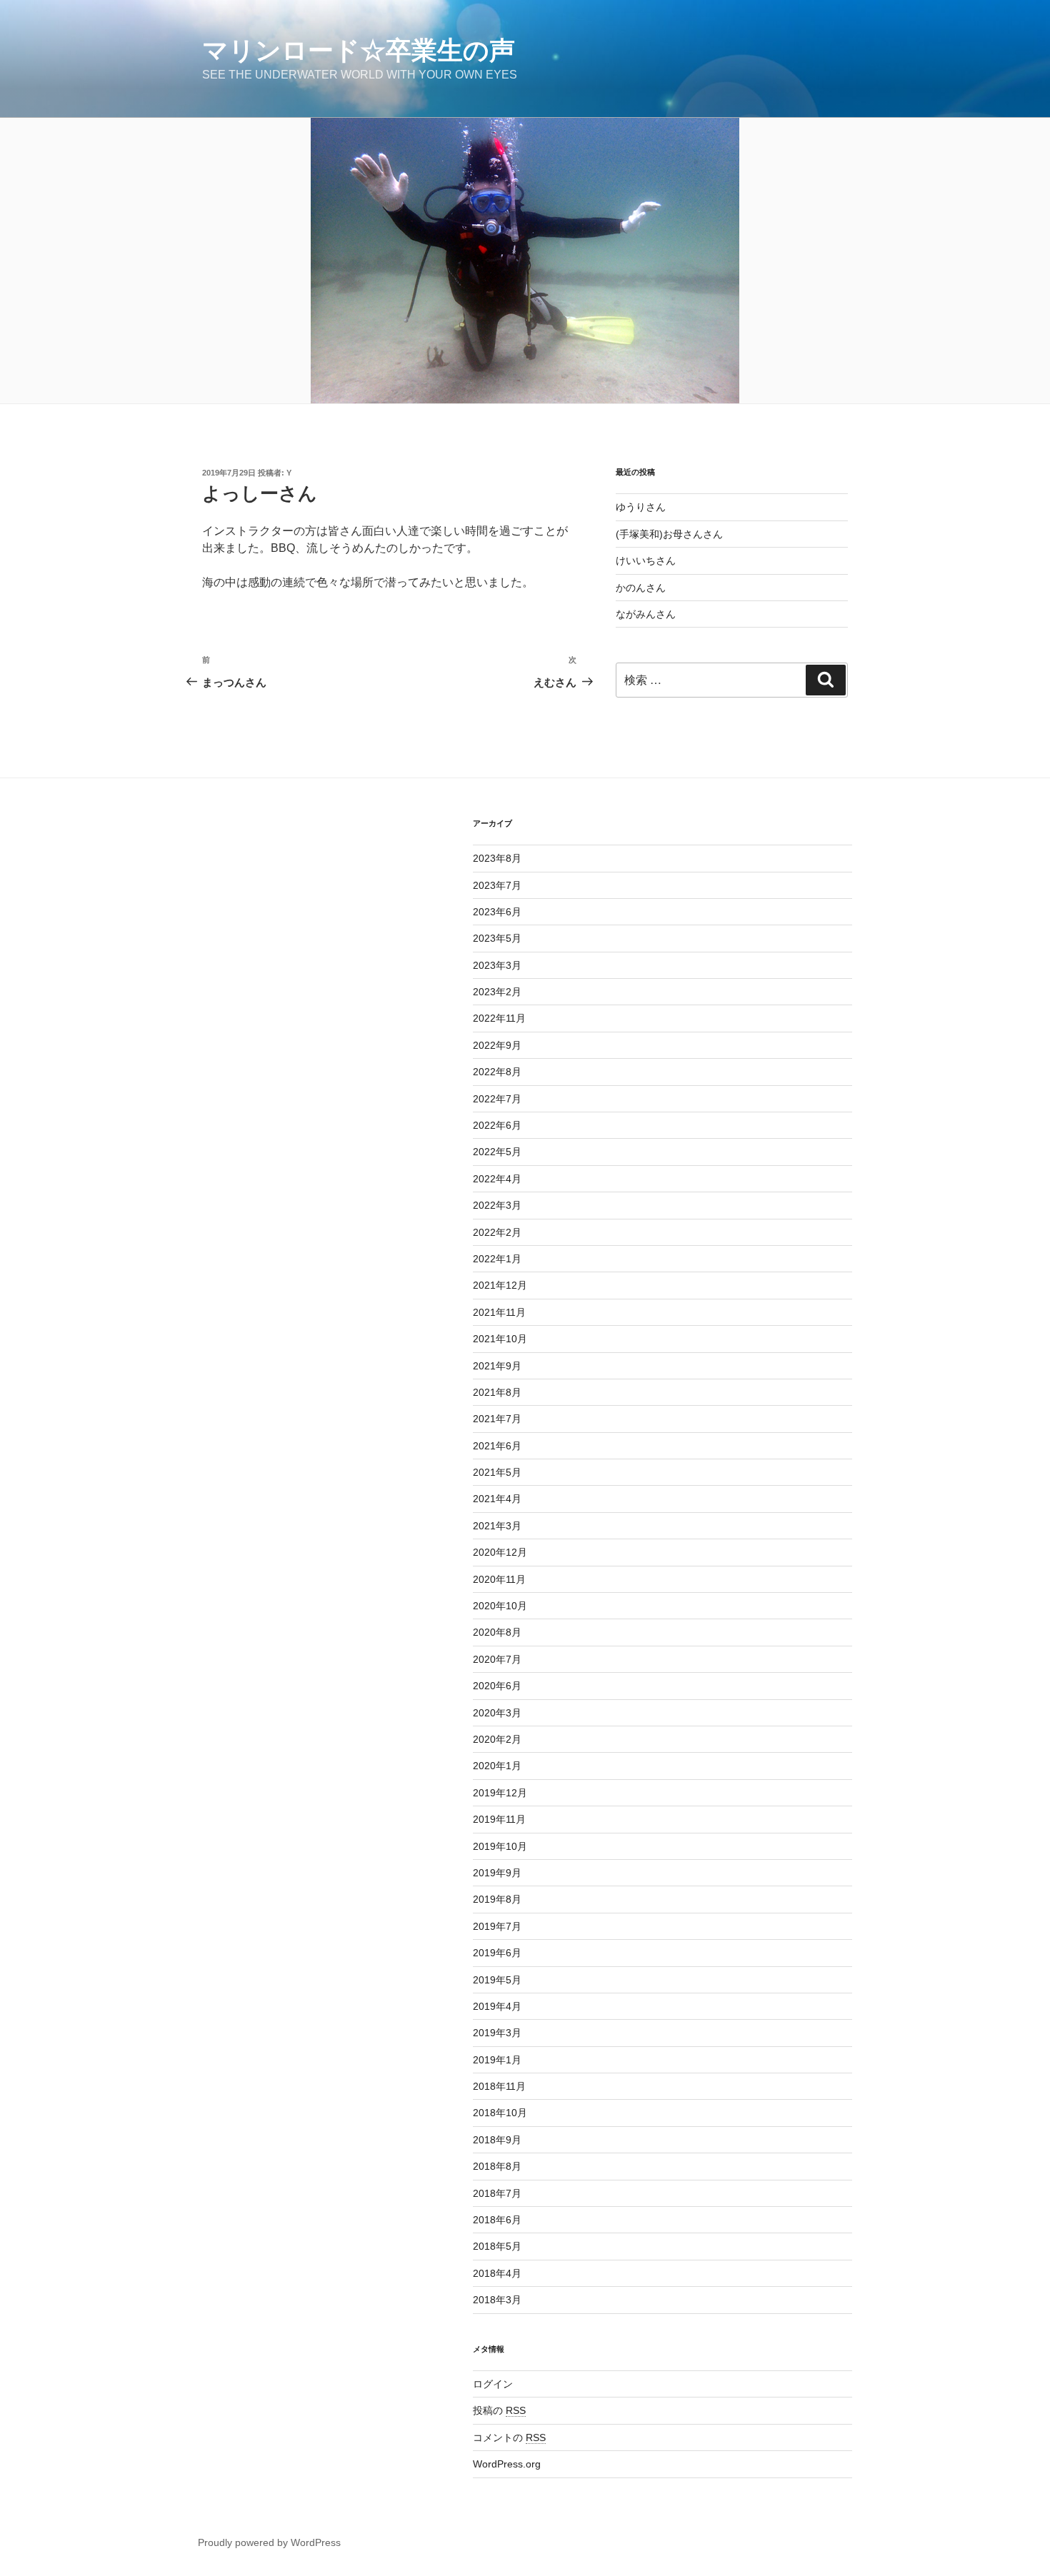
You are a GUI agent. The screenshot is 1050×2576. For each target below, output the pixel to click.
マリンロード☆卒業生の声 (359, 50)
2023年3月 (497, 965)
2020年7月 (497, 1659)
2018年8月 (497, 2166)
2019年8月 (497, 1899)
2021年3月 (497, 1526)
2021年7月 (497, 1419)
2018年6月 (497, 2220)
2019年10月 (500, 1846)
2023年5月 (497, 938)
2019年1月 (497, 2060)
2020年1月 (497, 1766)
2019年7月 (497, 1926)
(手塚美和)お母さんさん (669, 534)
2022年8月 (497, 1072)
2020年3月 (497, 1713)
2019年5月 (497, 1980)
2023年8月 (497, 858)
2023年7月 (497, 885)
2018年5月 (497, 2246)
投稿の (499, 2410)
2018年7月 (497, 2193)
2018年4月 (497, 2273)
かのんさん (641, 588)
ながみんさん (646, 614)
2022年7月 (497, 1099)
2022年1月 (497, 1259)
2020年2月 (497, 1739)
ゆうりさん (641, 507)
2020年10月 (500, 1606)
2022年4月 (497, 1179)
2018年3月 (497, 2300)
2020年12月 (500, 1552)
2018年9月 (497, 2140)
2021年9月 (497, 1366)
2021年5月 (497, 1472)
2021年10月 (500, 1339)
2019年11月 (499, 1819)
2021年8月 (497, 1392)
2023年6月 (497, 912)
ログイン (493, 2384)
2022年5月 (497, 1152)
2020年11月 (499, 1579)
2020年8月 (497, 1632)
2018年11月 (499, 2086)
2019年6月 (497, 1953)
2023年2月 (497, 992)
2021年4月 (497, 1499)
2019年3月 (497, 2033)
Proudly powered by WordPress (269, 2542)
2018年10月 (500, 2113)
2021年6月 (497, 1446)
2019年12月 (500, 1793)
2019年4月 (497, 2006)
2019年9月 (497, 1873)
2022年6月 (497, 1125)
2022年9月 (497, 1045)
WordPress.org (507, 2464)
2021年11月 (499, 1312)
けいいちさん (646, 560)
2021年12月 (500, 1285)
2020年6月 (497, 1686)
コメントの (509, 2437)
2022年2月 (497, 1232)
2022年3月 (497, 1205)
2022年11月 (499, 1018)
